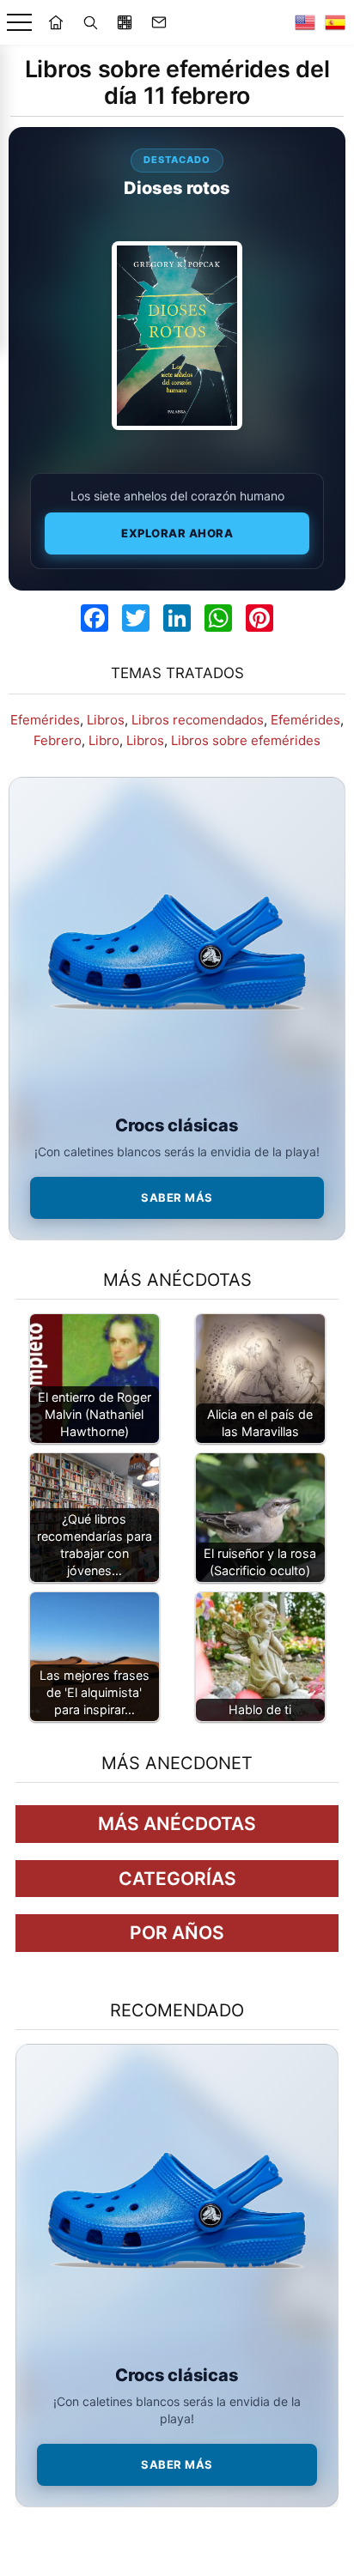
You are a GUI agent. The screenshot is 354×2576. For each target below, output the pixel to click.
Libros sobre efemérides (246, 740)
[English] (305, 22)
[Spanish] (335, 22)
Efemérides (45, 720)
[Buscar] (90, 22)
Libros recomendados (198, 720)
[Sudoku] (125, 22)
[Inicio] (56, 22)
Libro (104, 740)
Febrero (58, 740)
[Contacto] (159, 22)
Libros (106, 720)
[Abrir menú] (19, 23)
